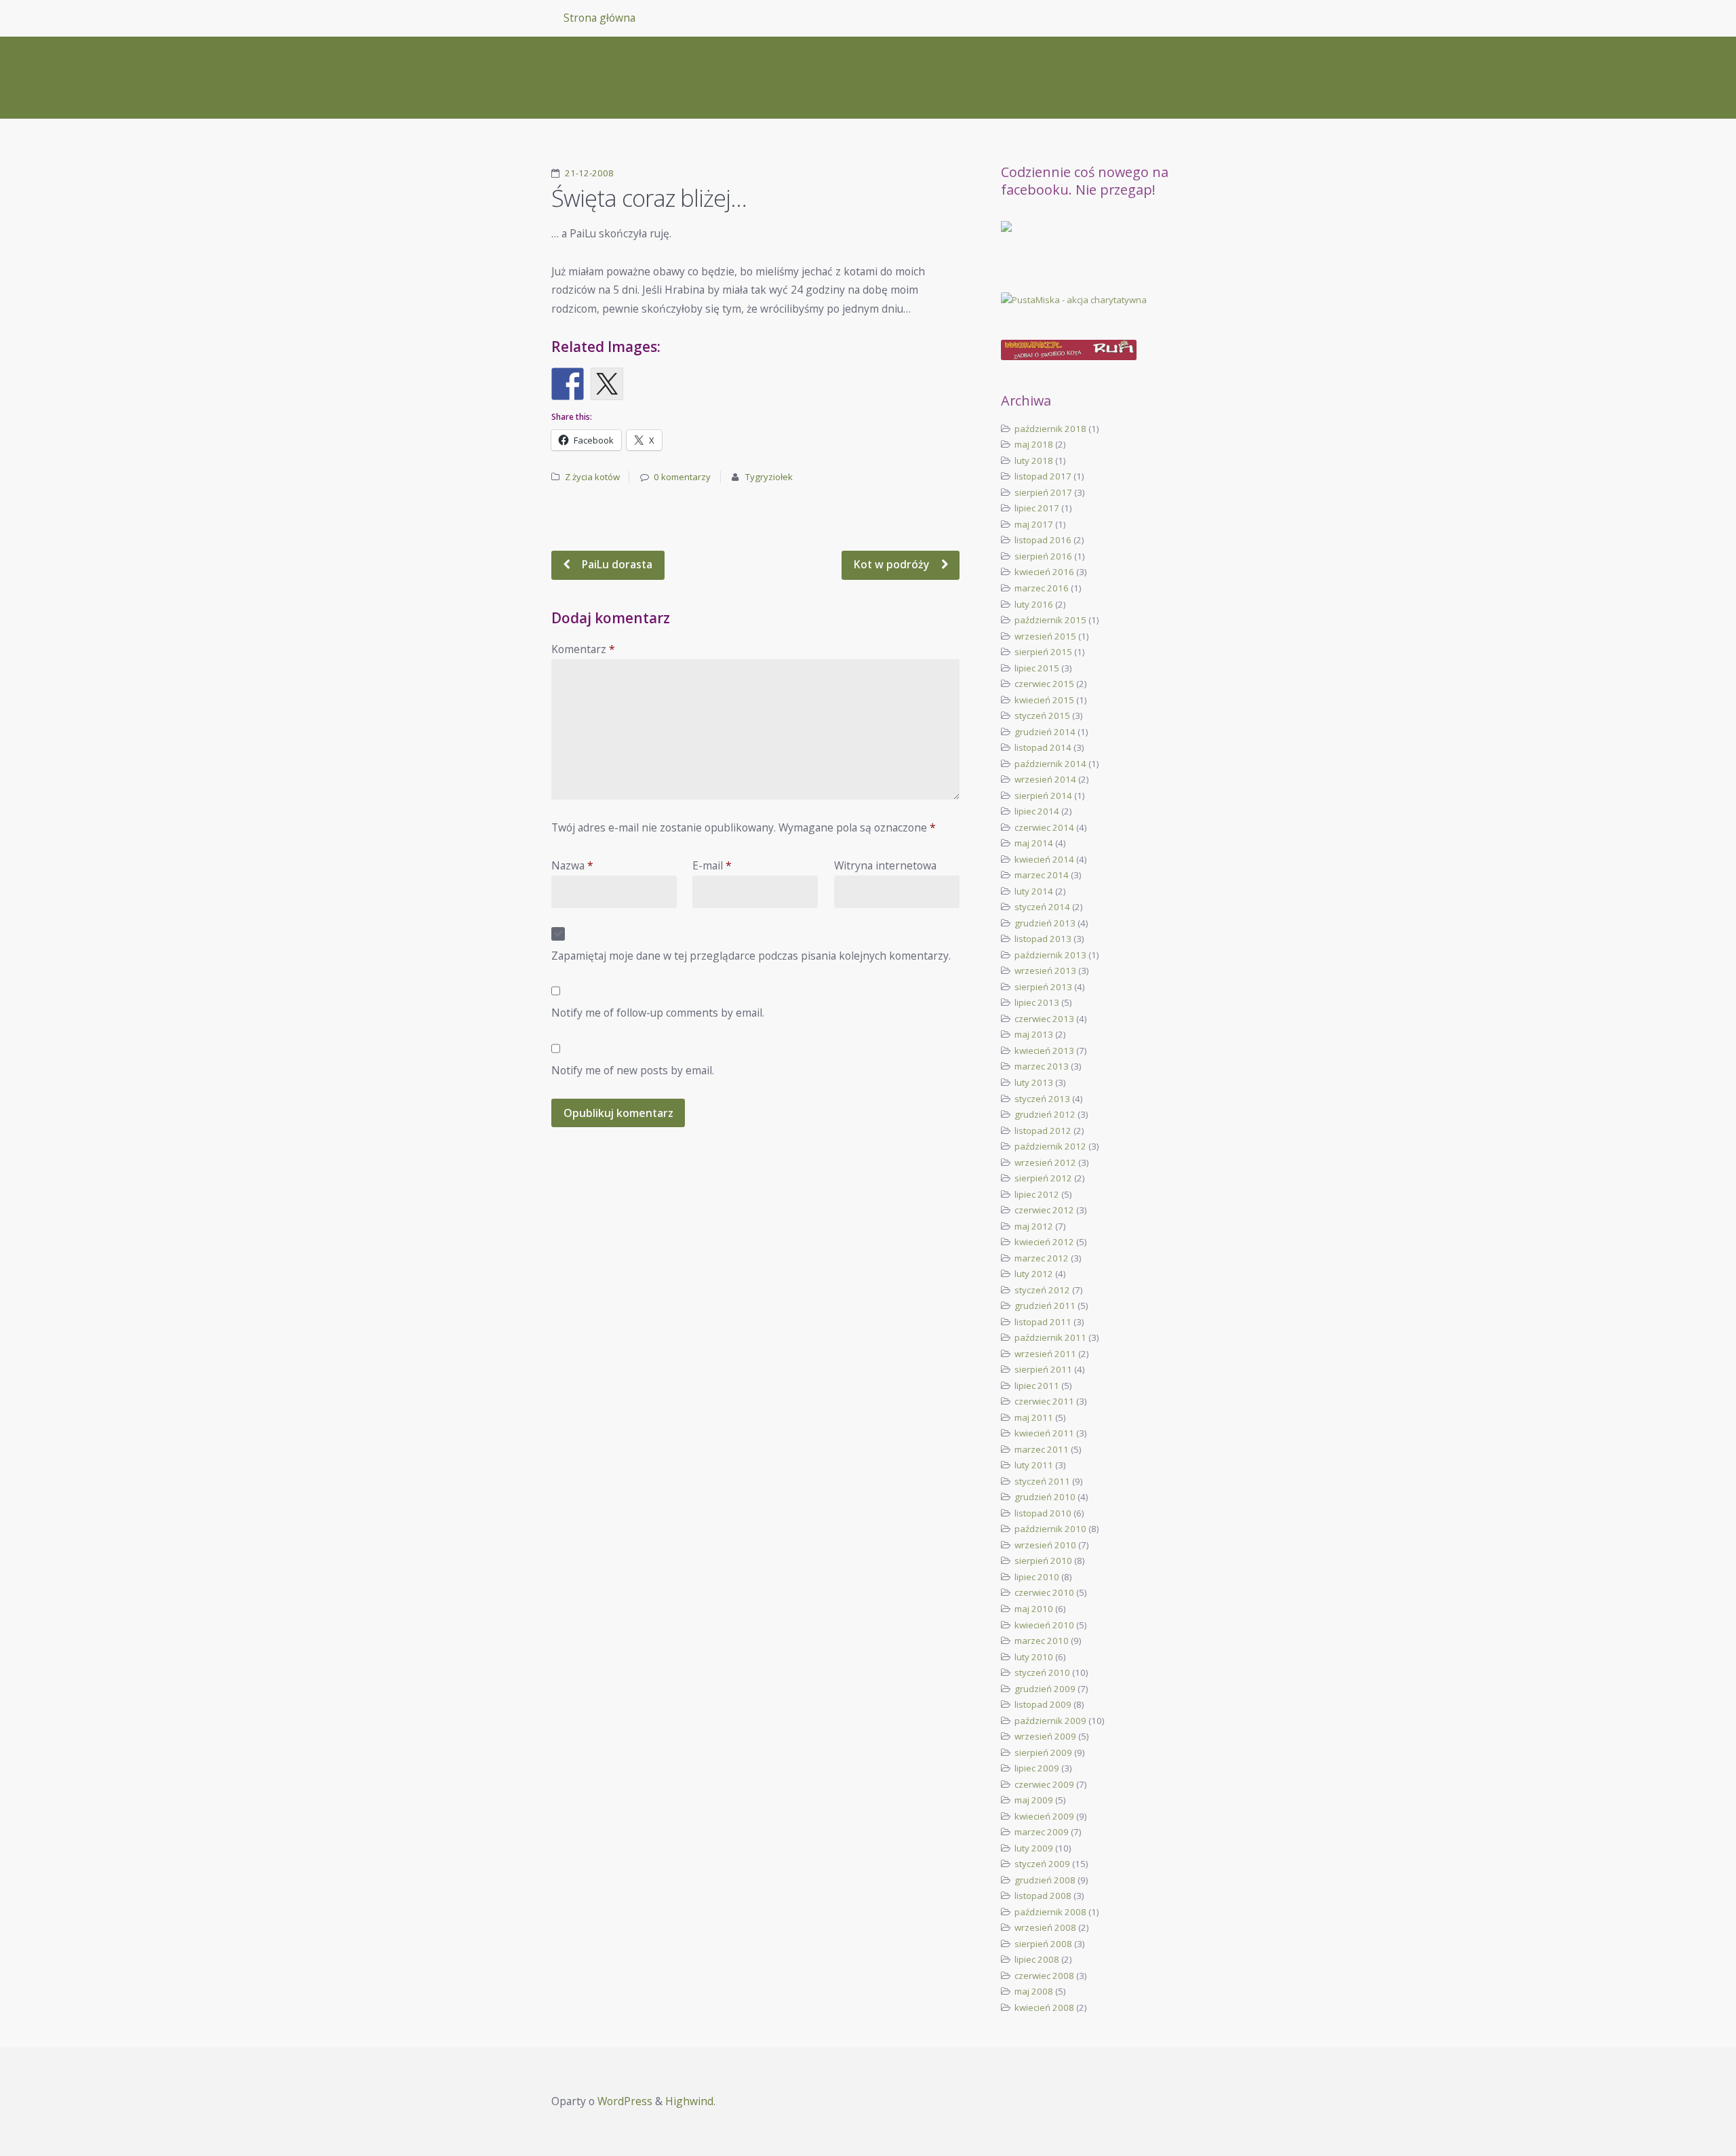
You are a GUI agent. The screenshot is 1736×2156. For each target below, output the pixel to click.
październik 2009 (1050, 1721)
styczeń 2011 (1042, 1481)
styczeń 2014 (1042, 907)
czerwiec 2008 (1044, 1976)
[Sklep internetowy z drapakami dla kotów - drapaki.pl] (1092, 350)
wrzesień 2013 (1045, 971)
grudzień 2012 (1045, 1114)
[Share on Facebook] (568, 384)
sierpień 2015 (1043, 652)
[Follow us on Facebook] (1017, 237)
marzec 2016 (1042, 588)
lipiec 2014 (1037, 811)
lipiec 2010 (1037, 1577)
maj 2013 (1034, 1034)
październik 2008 (1050, 1912)
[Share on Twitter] (607, 384)
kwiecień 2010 (1044, 1625)
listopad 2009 (1043, 1704)
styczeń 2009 (1042, 1864)
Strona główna (599, 18)
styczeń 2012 (1042, 1290)
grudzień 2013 (1045, 923)
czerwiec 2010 (1044, 1592)
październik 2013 (1050, 955)
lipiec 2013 (1037, 1002)
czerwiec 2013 (1044, 1019)
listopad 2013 (1043, 939)
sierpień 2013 (1043, 987)
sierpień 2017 (1043, 492)
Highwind (689, 2101)
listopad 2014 (1043, 747)
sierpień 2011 (1043, 1369)
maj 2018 (1034, 444)
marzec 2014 (1042, 875)
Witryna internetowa (885, 865)
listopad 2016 (1043, 540)
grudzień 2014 (1045, 732)
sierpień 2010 (1043, 1561)
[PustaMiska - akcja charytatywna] (1092, 300)
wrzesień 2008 (1045, 1927)
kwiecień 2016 (1044, 572)
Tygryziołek (769, 477)
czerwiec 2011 (1044, 1401)
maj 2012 (1034, 1226)
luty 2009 (1034, 1848)
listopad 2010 (1043, 1513)
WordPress (625, 2101)
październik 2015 (1050, 620)
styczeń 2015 (1042, 716)
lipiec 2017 (1037, 508)
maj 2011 (1034, 1417)
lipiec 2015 (1037, 668)
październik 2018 (1050, 429)
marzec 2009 (1042, 1832)
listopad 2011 (1043, 1322)
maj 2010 (1034, 1609)
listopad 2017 (1043, 476)
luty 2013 (1034, 1082)
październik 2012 (1050, 1146)
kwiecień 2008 (1044, 2007)
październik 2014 (1050, 764)
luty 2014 (1034, 891)
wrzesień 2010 (1045, 1545)
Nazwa (572, 865)
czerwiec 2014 (1044, 827)
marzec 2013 (1042, 1066)
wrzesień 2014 (1045, 779)
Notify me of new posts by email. (633, 1070)
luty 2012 (1034, 1274)
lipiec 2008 (1037, 1959)
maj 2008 (1034, 1991)
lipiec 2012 (1037, 1194)
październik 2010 (1050, 1529)
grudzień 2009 (1045, 1689)
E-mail (712, 865)
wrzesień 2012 (1045, 1162)
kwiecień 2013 (1044, 1051)
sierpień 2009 (1043, 1752)
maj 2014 (1034, 843)
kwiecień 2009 (1044, 1816)
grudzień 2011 (1045, 1306)
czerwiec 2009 (1044, 1784)
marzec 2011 (1042, 1449)
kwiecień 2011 (1044, 1433)
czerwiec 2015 (1044, 684)
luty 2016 (1034, 604)
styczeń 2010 (1042, 1672)
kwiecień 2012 (1044, 1242)
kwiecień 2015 (1044, 700)
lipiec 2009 (1037, 1768)
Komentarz (583, 649)
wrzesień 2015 (1045, 636)
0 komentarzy (682, 477)
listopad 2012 (1043, 1131)
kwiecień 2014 (1044, 859)
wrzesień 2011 (1045, 1354)
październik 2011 (1050, 1337)
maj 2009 (1034, 1800)
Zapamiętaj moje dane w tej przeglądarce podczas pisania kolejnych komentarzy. (751, 956)
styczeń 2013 (1042, 1099)
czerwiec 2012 (1044, 1210)
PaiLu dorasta (616, 564)
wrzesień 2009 (1045, 1736)
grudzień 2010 (1045, 1497)
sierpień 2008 (1043, 1944)
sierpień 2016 (1043, 556)
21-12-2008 (589, 173)
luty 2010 (1034, 1657)
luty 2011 (1034, 1465)
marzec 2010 (1042, 1641)
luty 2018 (1034, 460)
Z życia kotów (592, 477)
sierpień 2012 (1043, 1178)
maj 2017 (1034, 524)
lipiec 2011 (1037, 1386)
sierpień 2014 (1043, 796)
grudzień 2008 (1045, 1880)
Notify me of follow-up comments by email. (658, 1013)
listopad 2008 (1043, 1896)
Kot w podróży (893, 564)
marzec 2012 (1042, 1258)
